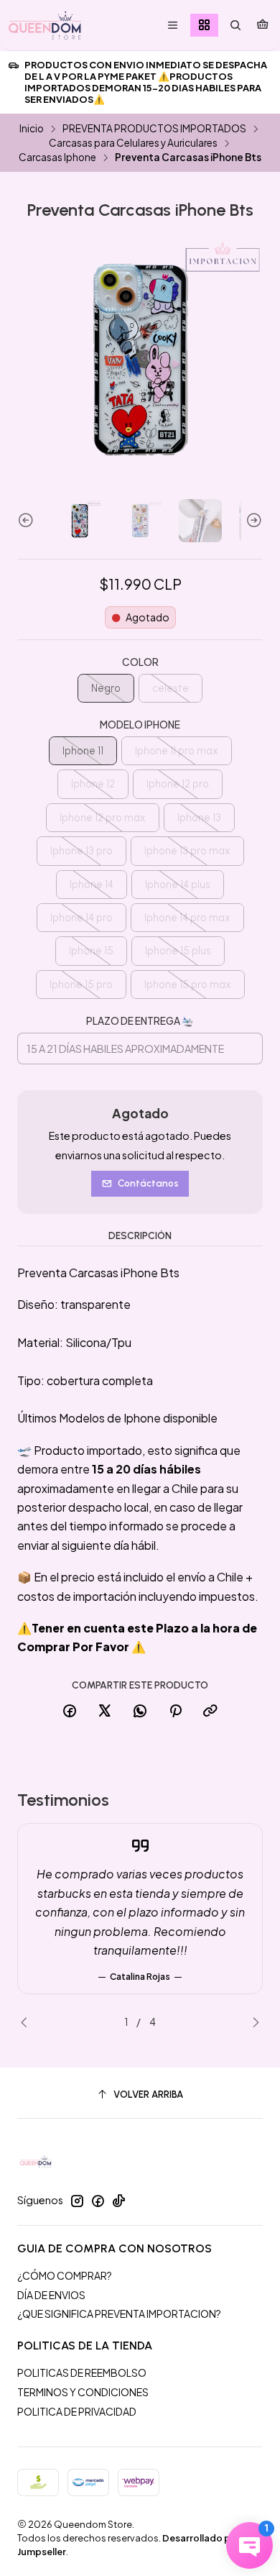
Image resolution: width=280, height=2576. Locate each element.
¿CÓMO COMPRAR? (65, 2275)
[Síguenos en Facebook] (98, 2201)
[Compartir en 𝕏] (105, 1712)
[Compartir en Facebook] (70, 1712)
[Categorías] (204, 26)
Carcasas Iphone (57, 157)
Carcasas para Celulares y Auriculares (133, 143)
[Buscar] (235, 26)
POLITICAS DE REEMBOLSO (82, 2372)
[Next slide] (252, 521)
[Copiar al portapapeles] (210, 1712)
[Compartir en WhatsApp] (140, 1712)
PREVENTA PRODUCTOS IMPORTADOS (154, 129)
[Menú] (173, 26)
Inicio (32, 129)
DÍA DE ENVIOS (51, 2295)
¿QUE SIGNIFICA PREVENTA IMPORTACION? (119, 2314)
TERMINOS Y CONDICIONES (83, 2392)
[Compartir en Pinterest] (175, 1712)
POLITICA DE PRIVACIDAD (77, 2411)
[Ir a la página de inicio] (45, 25)
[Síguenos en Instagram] (77, 2201)
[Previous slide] (28, 521)
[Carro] (262, 25)
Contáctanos (148, 1183)
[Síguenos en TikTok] (118, 2201)
